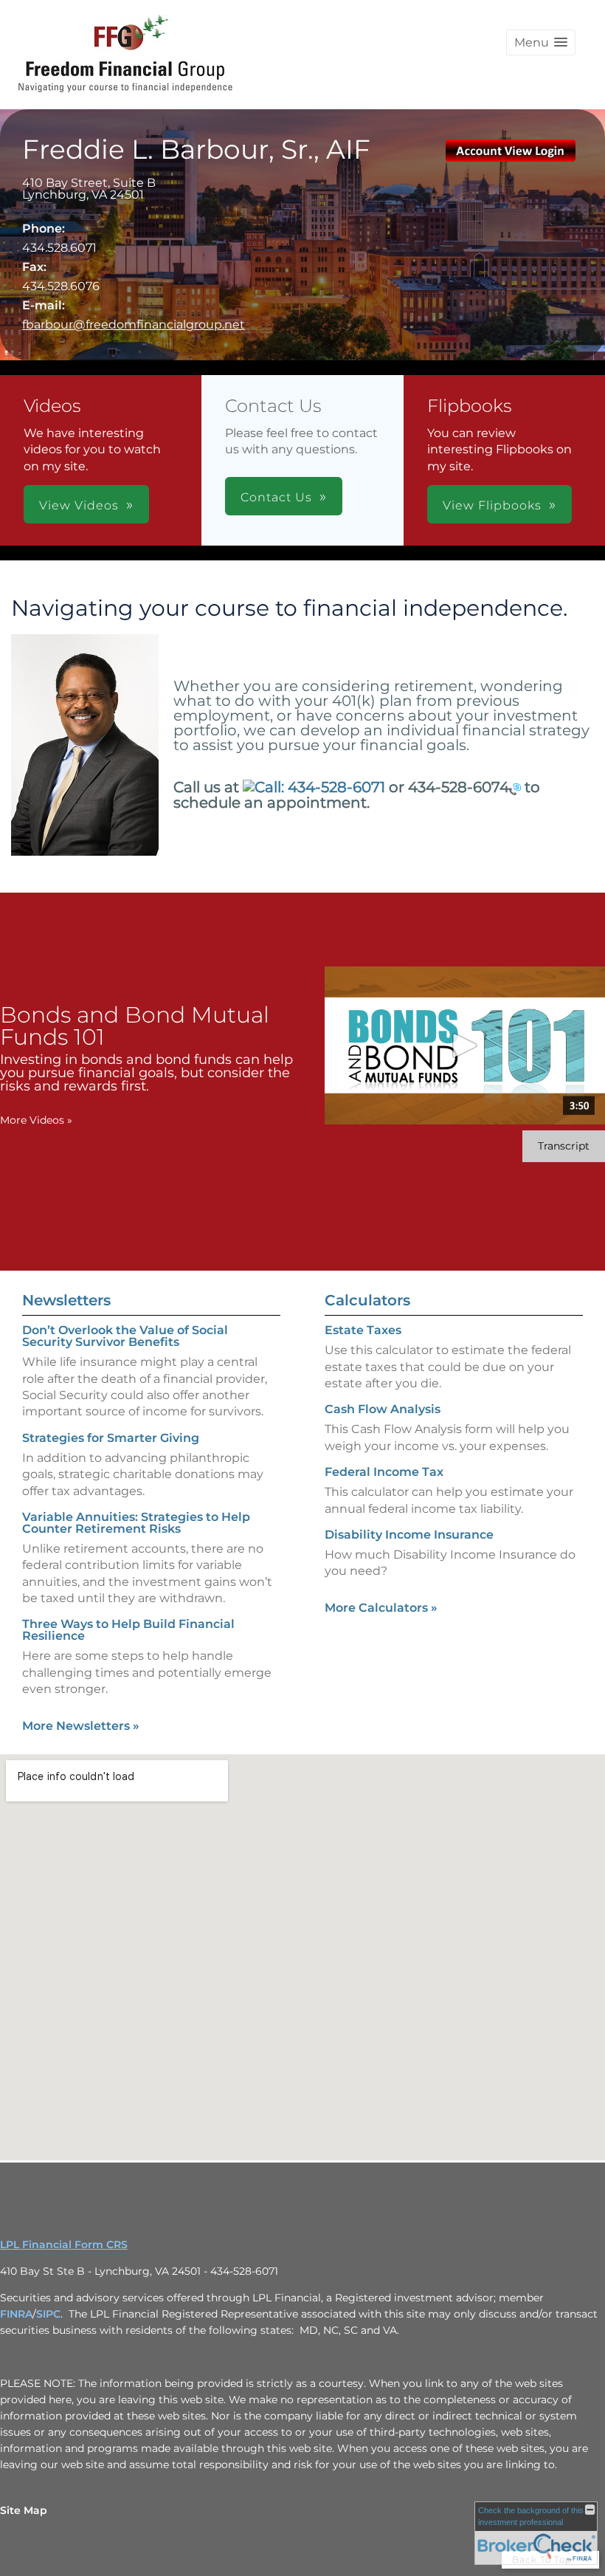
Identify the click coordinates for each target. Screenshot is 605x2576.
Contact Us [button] (276, 497)
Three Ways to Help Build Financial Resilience (128, 1630)
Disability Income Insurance (409, 1535)
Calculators (367, 1300)
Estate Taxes (363, 1330)
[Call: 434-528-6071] (515, 788)
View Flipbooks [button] (492, 505)
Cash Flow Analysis (383, 1409)
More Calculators (381, 1608)
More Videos (36, 1120)
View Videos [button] (79, 505)
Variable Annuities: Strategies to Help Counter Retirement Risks (136, 1523)
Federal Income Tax (384, 1472)
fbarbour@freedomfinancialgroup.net (134, 324)
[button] (541, 42)
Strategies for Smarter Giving (111, 1438)
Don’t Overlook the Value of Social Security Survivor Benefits (125, 1336)
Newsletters (66, 1300)
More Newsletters (81, 1726)
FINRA (16, 2314)
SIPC (48, 2314)
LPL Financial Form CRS (64, 2244)
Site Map (24, 2510)
